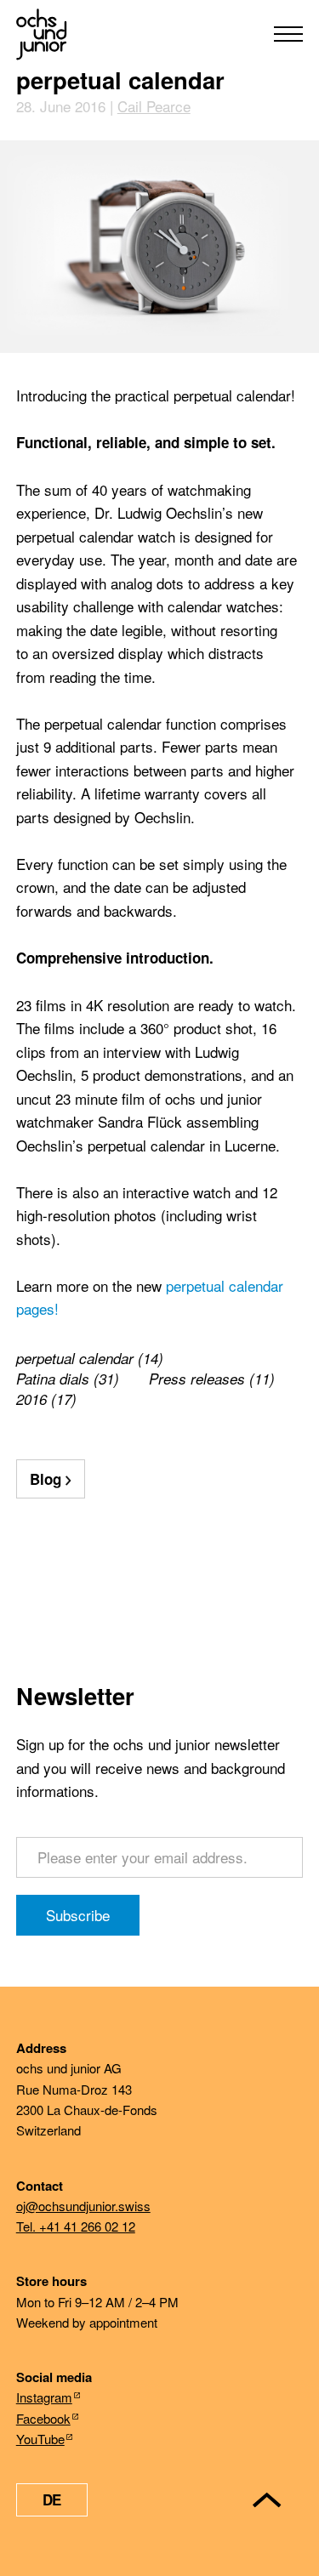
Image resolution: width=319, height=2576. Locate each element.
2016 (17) (46, 1399)
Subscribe (78, 1915)
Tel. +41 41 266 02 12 (76, 2226)
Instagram (44, 2397)
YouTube (40, 2439)
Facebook (43, 2418)
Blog (46, 1479)
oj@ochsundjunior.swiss (83, 2206)
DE (52, 2499)
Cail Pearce (154, 106)
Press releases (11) (212, 1379)
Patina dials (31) (68, 1379)
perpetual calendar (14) (90, 1358)
